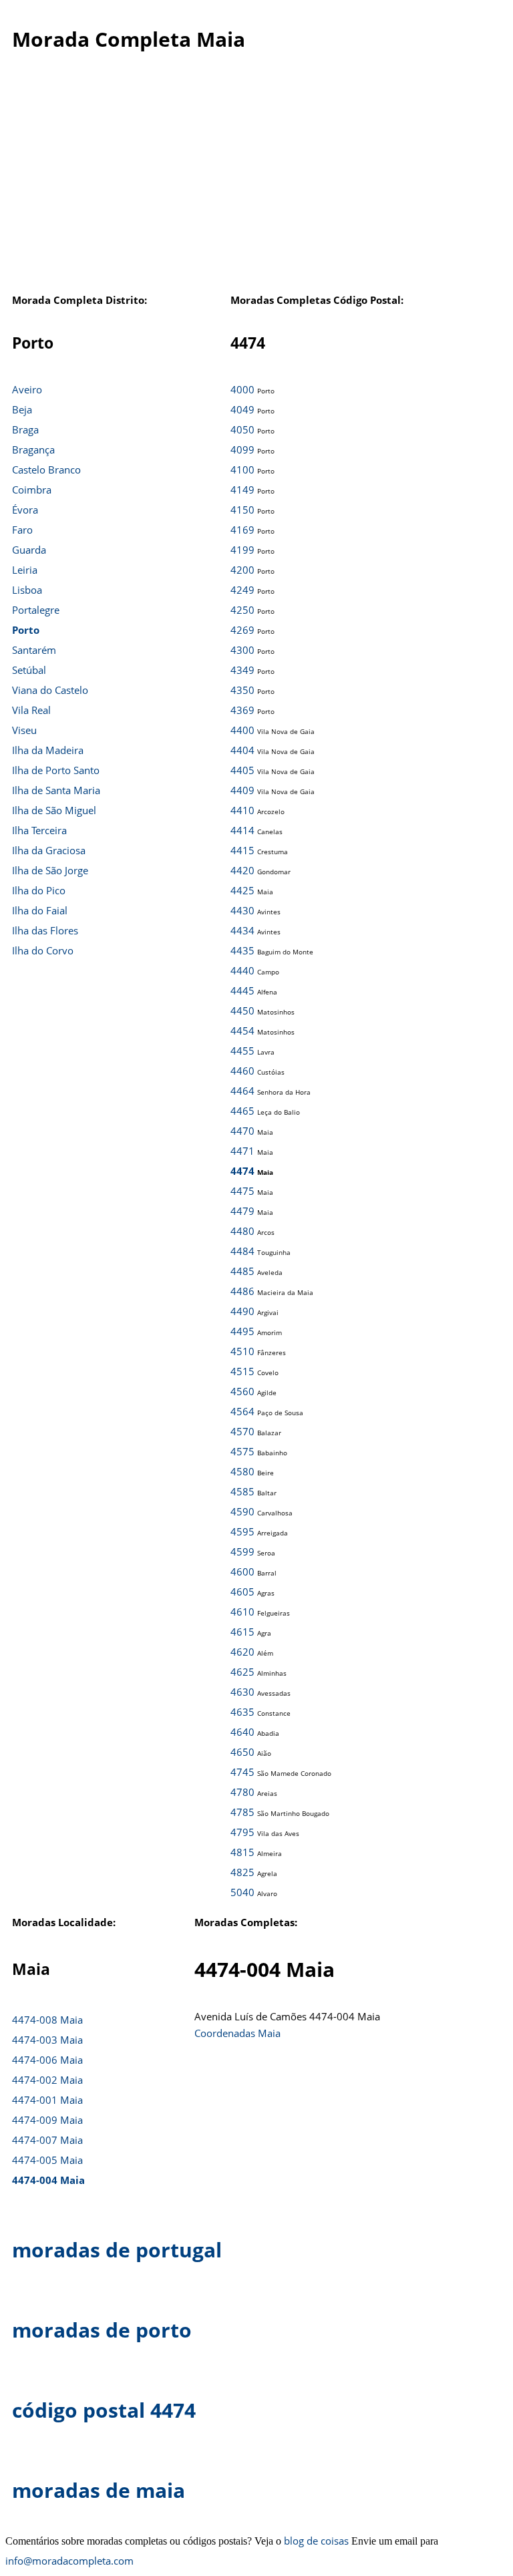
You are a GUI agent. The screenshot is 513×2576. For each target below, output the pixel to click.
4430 (242, 910)
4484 (242, 1251)
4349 (242, 670)
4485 (242, 1271)
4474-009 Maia (47, 2120)
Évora (25, 510)
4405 (242, 770)
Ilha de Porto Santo (56, 770)
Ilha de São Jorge (50, 870)
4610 (242, 1612)
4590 (242, 1511)
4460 (242, 1071)
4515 (242, 1371)
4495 (242, 1331)
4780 (242, 1792)
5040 (242, 1892)
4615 (242, 1632)
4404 (242, 750)
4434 (242, 930)
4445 (242, 990)
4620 (242, 1652)
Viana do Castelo (50, 690)
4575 (242, 1451)
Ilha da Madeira (48, 750)
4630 (242, 1692)
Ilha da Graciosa (49, 850)
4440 (242, 970)
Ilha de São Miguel (54, 810)
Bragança (33, 449)
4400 (242, 730)
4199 (242, 550)
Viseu (24, 730)
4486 (242, 1291)
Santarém (34, 650)
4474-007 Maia (47, 2140)
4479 (242, 1211)
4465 (242, 1111)
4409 (242, 790)
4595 (242, 1531)
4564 (242, 1411)
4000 (242, 389)
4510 (242, 1351)
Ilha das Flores (45, 930)
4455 (242, 1051)
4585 (242, 1491)
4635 (242, 1712)
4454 (242, 1031)
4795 (242, 1832)
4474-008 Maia (47, 2020)
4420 (242, 870)
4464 (242, 1091)
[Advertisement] (251, 180)
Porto (26, 630)
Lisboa (27, 590)
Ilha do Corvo (43, 950)
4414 (242, 830)
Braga (25, 429)
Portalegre (36, 610)
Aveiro (27, 389)
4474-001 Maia (47, 2100)
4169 (242, 530)
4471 (242, 1151)
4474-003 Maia (47, 2040)
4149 (242, 490)
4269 (242, 630)
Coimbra (32, 490)
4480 (242, 1231)
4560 (242, 1391)
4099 (242, 449)
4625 (242, 1672)
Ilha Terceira (39, 830)
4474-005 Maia (47, 2160)
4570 (242, 1431)
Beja (22, 409)
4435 (242, 950)
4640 (242, 1732)
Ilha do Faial (40, 910)
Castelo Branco (46, 470)
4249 (242, 590)
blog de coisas (316, 2541)
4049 (242, 409)
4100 (242, 470)
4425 (242, 890)
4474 (242, 1171)
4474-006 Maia (47, 2060)
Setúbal (29, 670)
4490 (242, 1311)
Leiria (25, 570)
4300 (242, 650)
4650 (242, 1752)
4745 (242, 1772)
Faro (22, 530)
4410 (242, 810)
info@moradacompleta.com (69, 2561)
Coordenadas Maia (237, 2033)
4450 (242, 1010)
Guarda (29, 550)
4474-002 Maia (47, 2080)
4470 (242, 1131)
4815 (242, 1852)
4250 (242, 610)
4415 (242, 850)
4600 (242, 1572)
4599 (242, 1551)
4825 (242, 1872)
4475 (242, 1191)
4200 (242, 570)
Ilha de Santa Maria (56, 790)
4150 (242, 510)
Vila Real (31, 710)
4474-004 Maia (48, 2180)
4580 (242, 1471)
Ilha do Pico (39, 890)
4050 (242, 429)
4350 (242, 690)
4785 (242, 1812)
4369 (242, 710)
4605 (242, 1592)
